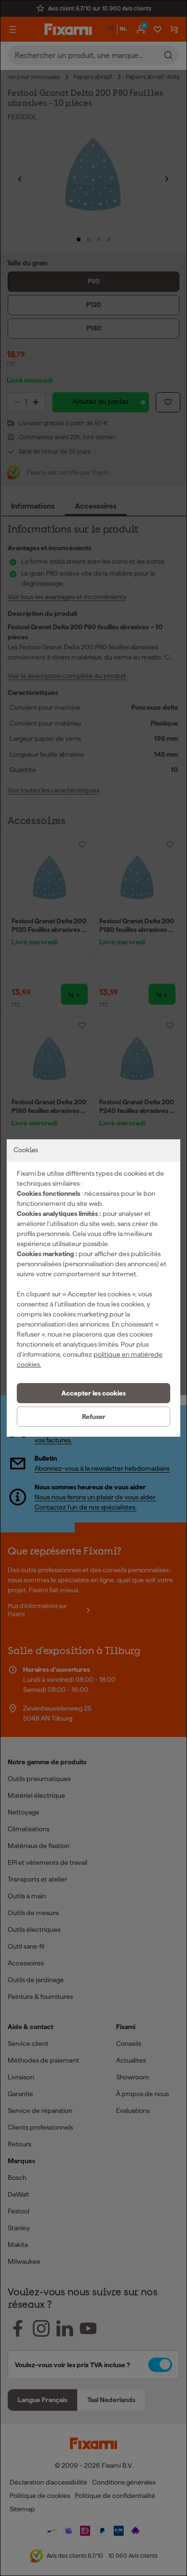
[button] (93, 1393)
